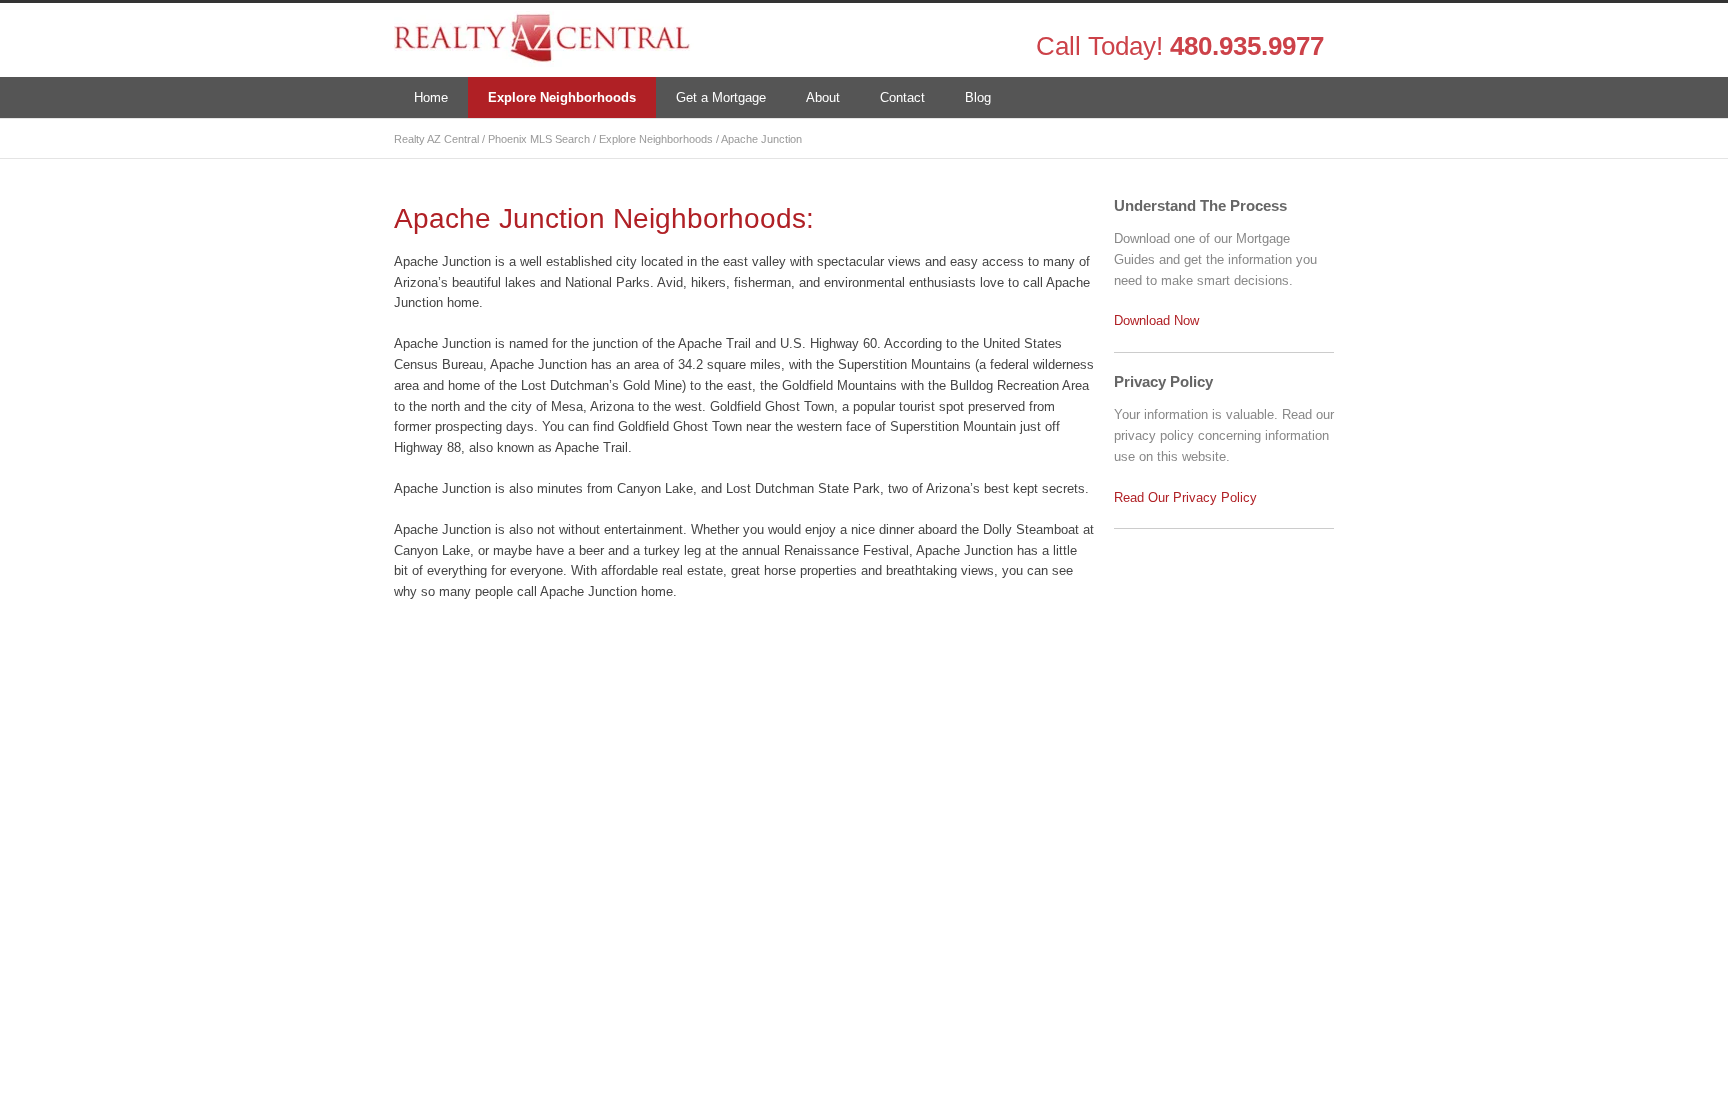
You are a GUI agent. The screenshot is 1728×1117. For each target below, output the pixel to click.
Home (431, 97)
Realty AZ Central (436, 139)
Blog (978, 97)
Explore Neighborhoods (562, 97)
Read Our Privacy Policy (1185, 497)
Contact (902, 97)
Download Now (1156, 320)
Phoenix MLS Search (539, 139)
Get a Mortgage (721, 97)
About (823, 97)
